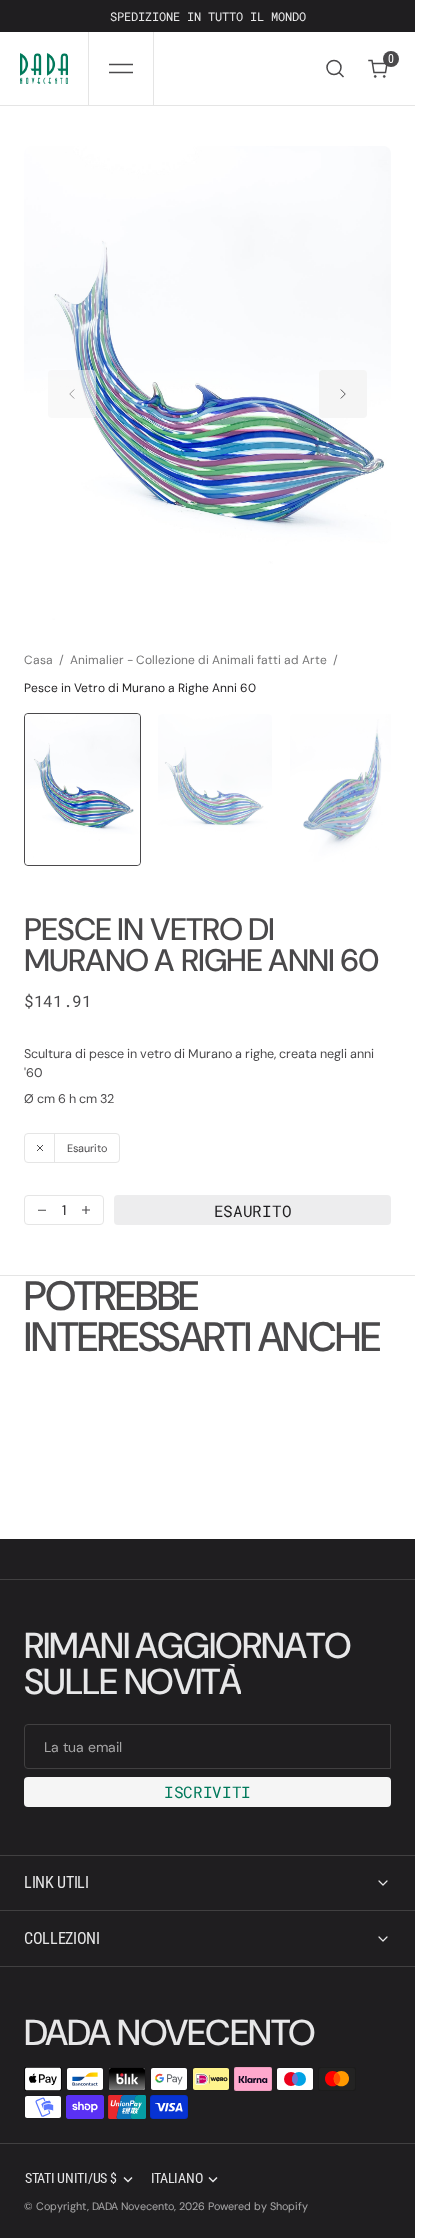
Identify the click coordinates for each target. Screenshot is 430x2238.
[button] (121, 68)
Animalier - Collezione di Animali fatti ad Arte (198, 640)
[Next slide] (343, 385)
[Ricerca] (335, 68)
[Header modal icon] (121, 69)
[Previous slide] (72, 385)
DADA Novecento (133, 2206)
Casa (38, 640)
